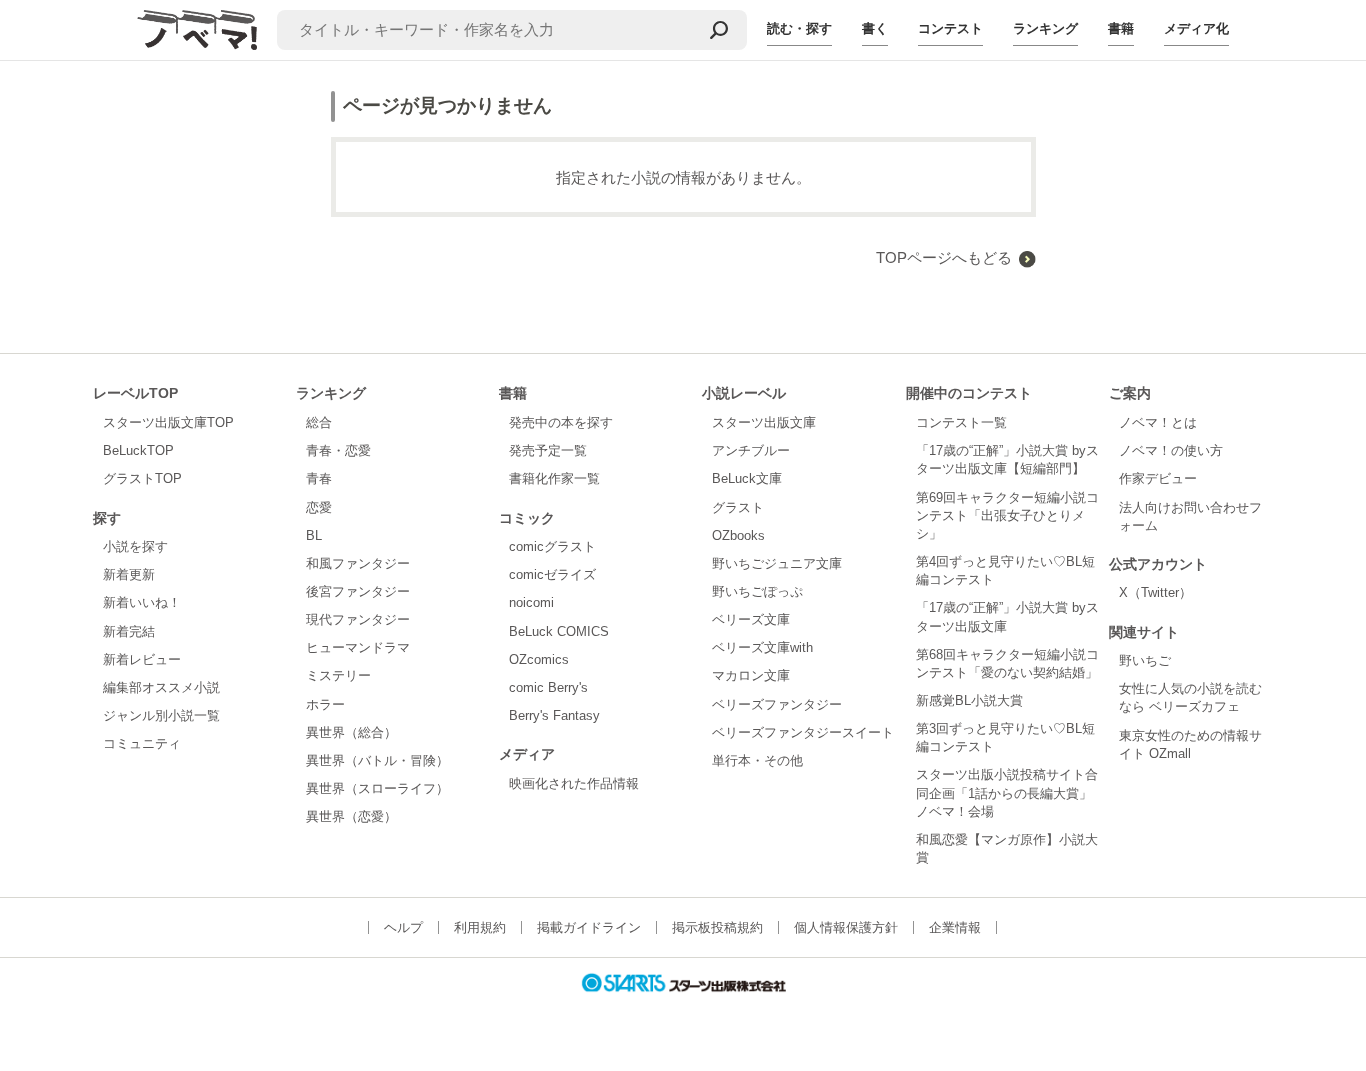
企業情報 (955, 927)
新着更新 (129, 574)
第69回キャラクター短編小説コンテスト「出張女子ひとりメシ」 (1007, 515)
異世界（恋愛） (351, 816)
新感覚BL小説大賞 (969, 700)
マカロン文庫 (751, 675)
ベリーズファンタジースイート (803, 732)
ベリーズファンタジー (777, 704)
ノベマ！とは (1158, 422)
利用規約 (480, 927)
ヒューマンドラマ (358, 647)
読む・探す (799, 28)
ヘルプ (403, 927)
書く (875, 28)
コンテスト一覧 (961, 422)
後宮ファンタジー (358, 591)
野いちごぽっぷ (757, 591)
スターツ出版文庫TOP (168, 422)
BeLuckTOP (138, 450)
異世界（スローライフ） (377, 788)
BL (314, 535)
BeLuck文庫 (747, 478)
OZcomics (539, 659)
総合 (319, 422)
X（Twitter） (1155, 592)
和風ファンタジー (358, 563)
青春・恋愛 (338, 450)
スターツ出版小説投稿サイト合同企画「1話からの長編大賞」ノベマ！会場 (1007, 792)
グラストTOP (142, 478)
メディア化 (1196, 28)
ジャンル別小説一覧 (161, 715)
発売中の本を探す (561, 422)
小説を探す (135, 546)
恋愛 (319, 507)
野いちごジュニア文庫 (777, 563)
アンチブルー (751, 450)
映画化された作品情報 (574, 783)
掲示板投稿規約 (717, 927)
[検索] (719, 30)
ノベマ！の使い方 (1171, 450)
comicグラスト (552, 546)
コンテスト (950, 28)
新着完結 (129, 631)
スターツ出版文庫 (764, 422)
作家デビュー (1158, 478)
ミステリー (338, 675)
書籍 (1121, 28)
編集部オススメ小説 (161, 687)
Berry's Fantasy (554, 715)
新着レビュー (142, 659)
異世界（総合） (351, 732)
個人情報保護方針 (846, 927)
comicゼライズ (552, 574)
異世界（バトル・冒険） (377, 760)
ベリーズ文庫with (762, 647)
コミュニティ (142, 743)
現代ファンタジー (358, 619)
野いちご (1145, 660)
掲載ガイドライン (589, 927)
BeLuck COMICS (559, 631)
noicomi (531, 602)
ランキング (1045, 28)
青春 (319, 478)
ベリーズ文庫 (751, 619)
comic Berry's (548, 687)
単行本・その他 (757, 760)
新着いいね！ (142, 602)
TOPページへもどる (944, 257)
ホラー (325, 704)
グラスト (738, 507)
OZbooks (738, 535)
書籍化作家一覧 (554, 478)
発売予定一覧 (548, 450)
